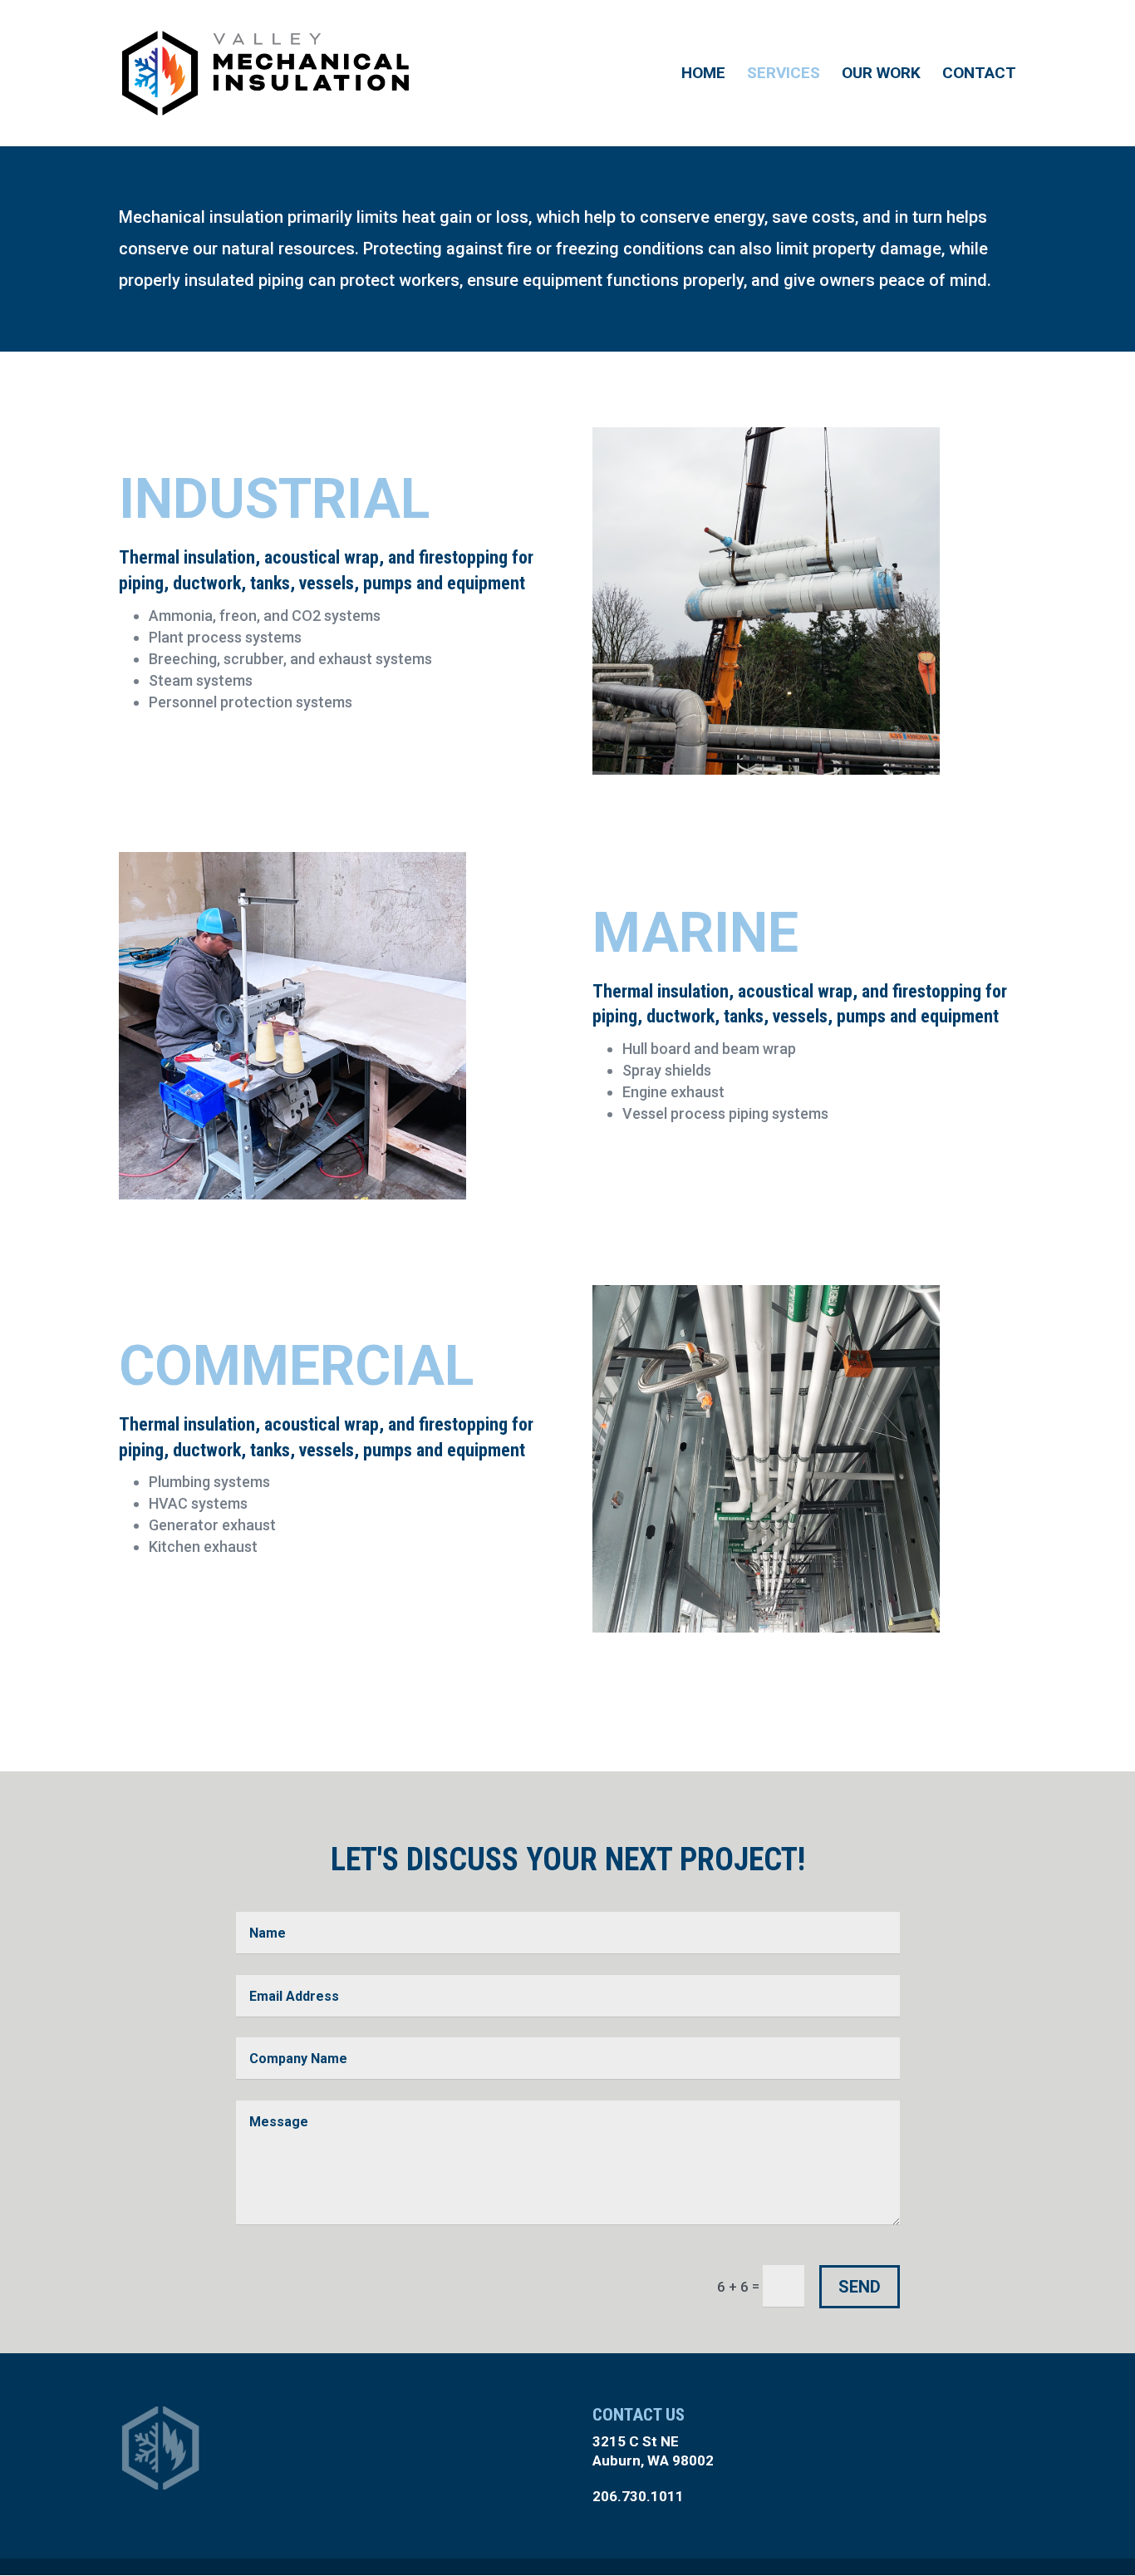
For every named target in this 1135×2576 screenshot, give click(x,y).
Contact (979, 75)
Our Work (881, 75)
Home (703, 75)
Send (860, 2287)
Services (784, 75)
